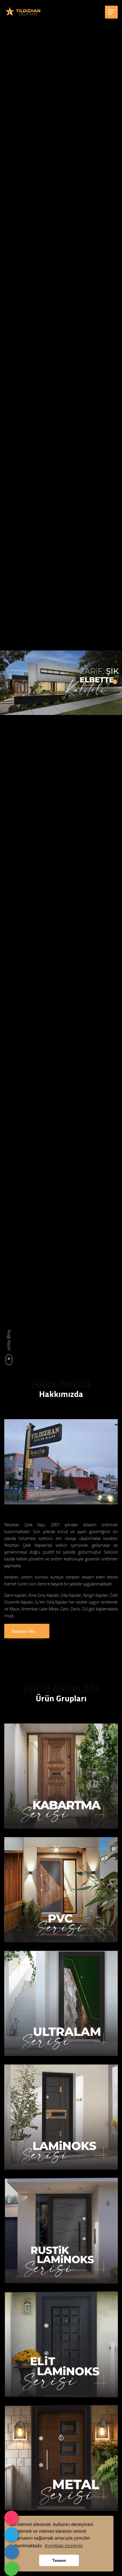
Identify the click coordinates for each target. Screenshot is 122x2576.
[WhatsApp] (11, 2569)
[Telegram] (11, 2535)
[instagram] (11, 2518)
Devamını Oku (23, 1631)
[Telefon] (11, 2552)
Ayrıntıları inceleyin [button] (64, 2546)
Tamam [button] (59, 2560)
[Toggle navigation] (111, 12)
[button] (115, 682)
